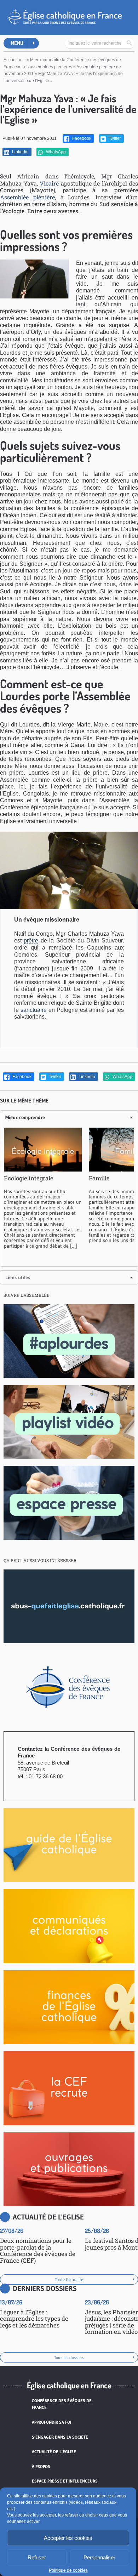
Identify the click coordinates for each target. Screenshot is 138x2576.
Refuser (37, 2557)
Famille (99, 1178)
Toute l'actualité (69, 2279)
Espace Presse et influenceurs (65, 2481)
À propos (41, 2466)
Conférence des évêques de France (62, 2404)
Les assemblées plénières (47, 67)
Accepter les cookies (68, 2538)
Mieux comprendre (25, 1117)
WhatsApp (55, 152)
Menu (17, 43)
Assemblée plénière (27, 197)
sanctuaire (34, 1010)
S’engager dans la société (60, 2437)
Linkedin (20, 152)
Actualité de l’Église (54, 2452)
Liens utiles (18, 1277)
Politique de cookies (68, 2570)
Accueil (11, 60)
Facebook (81, 138)
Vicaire (49, 183)
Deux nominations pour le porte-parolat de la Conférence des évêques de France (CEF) (38, 2250)
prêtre (31, 941)
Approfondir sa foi (51, 2422)
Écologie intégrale (29, 1178)
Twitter (114, 138)
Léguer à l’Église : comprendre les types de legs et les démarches (34, 2319)
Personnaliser (99, 2557)
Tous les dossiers (69, 2357)
